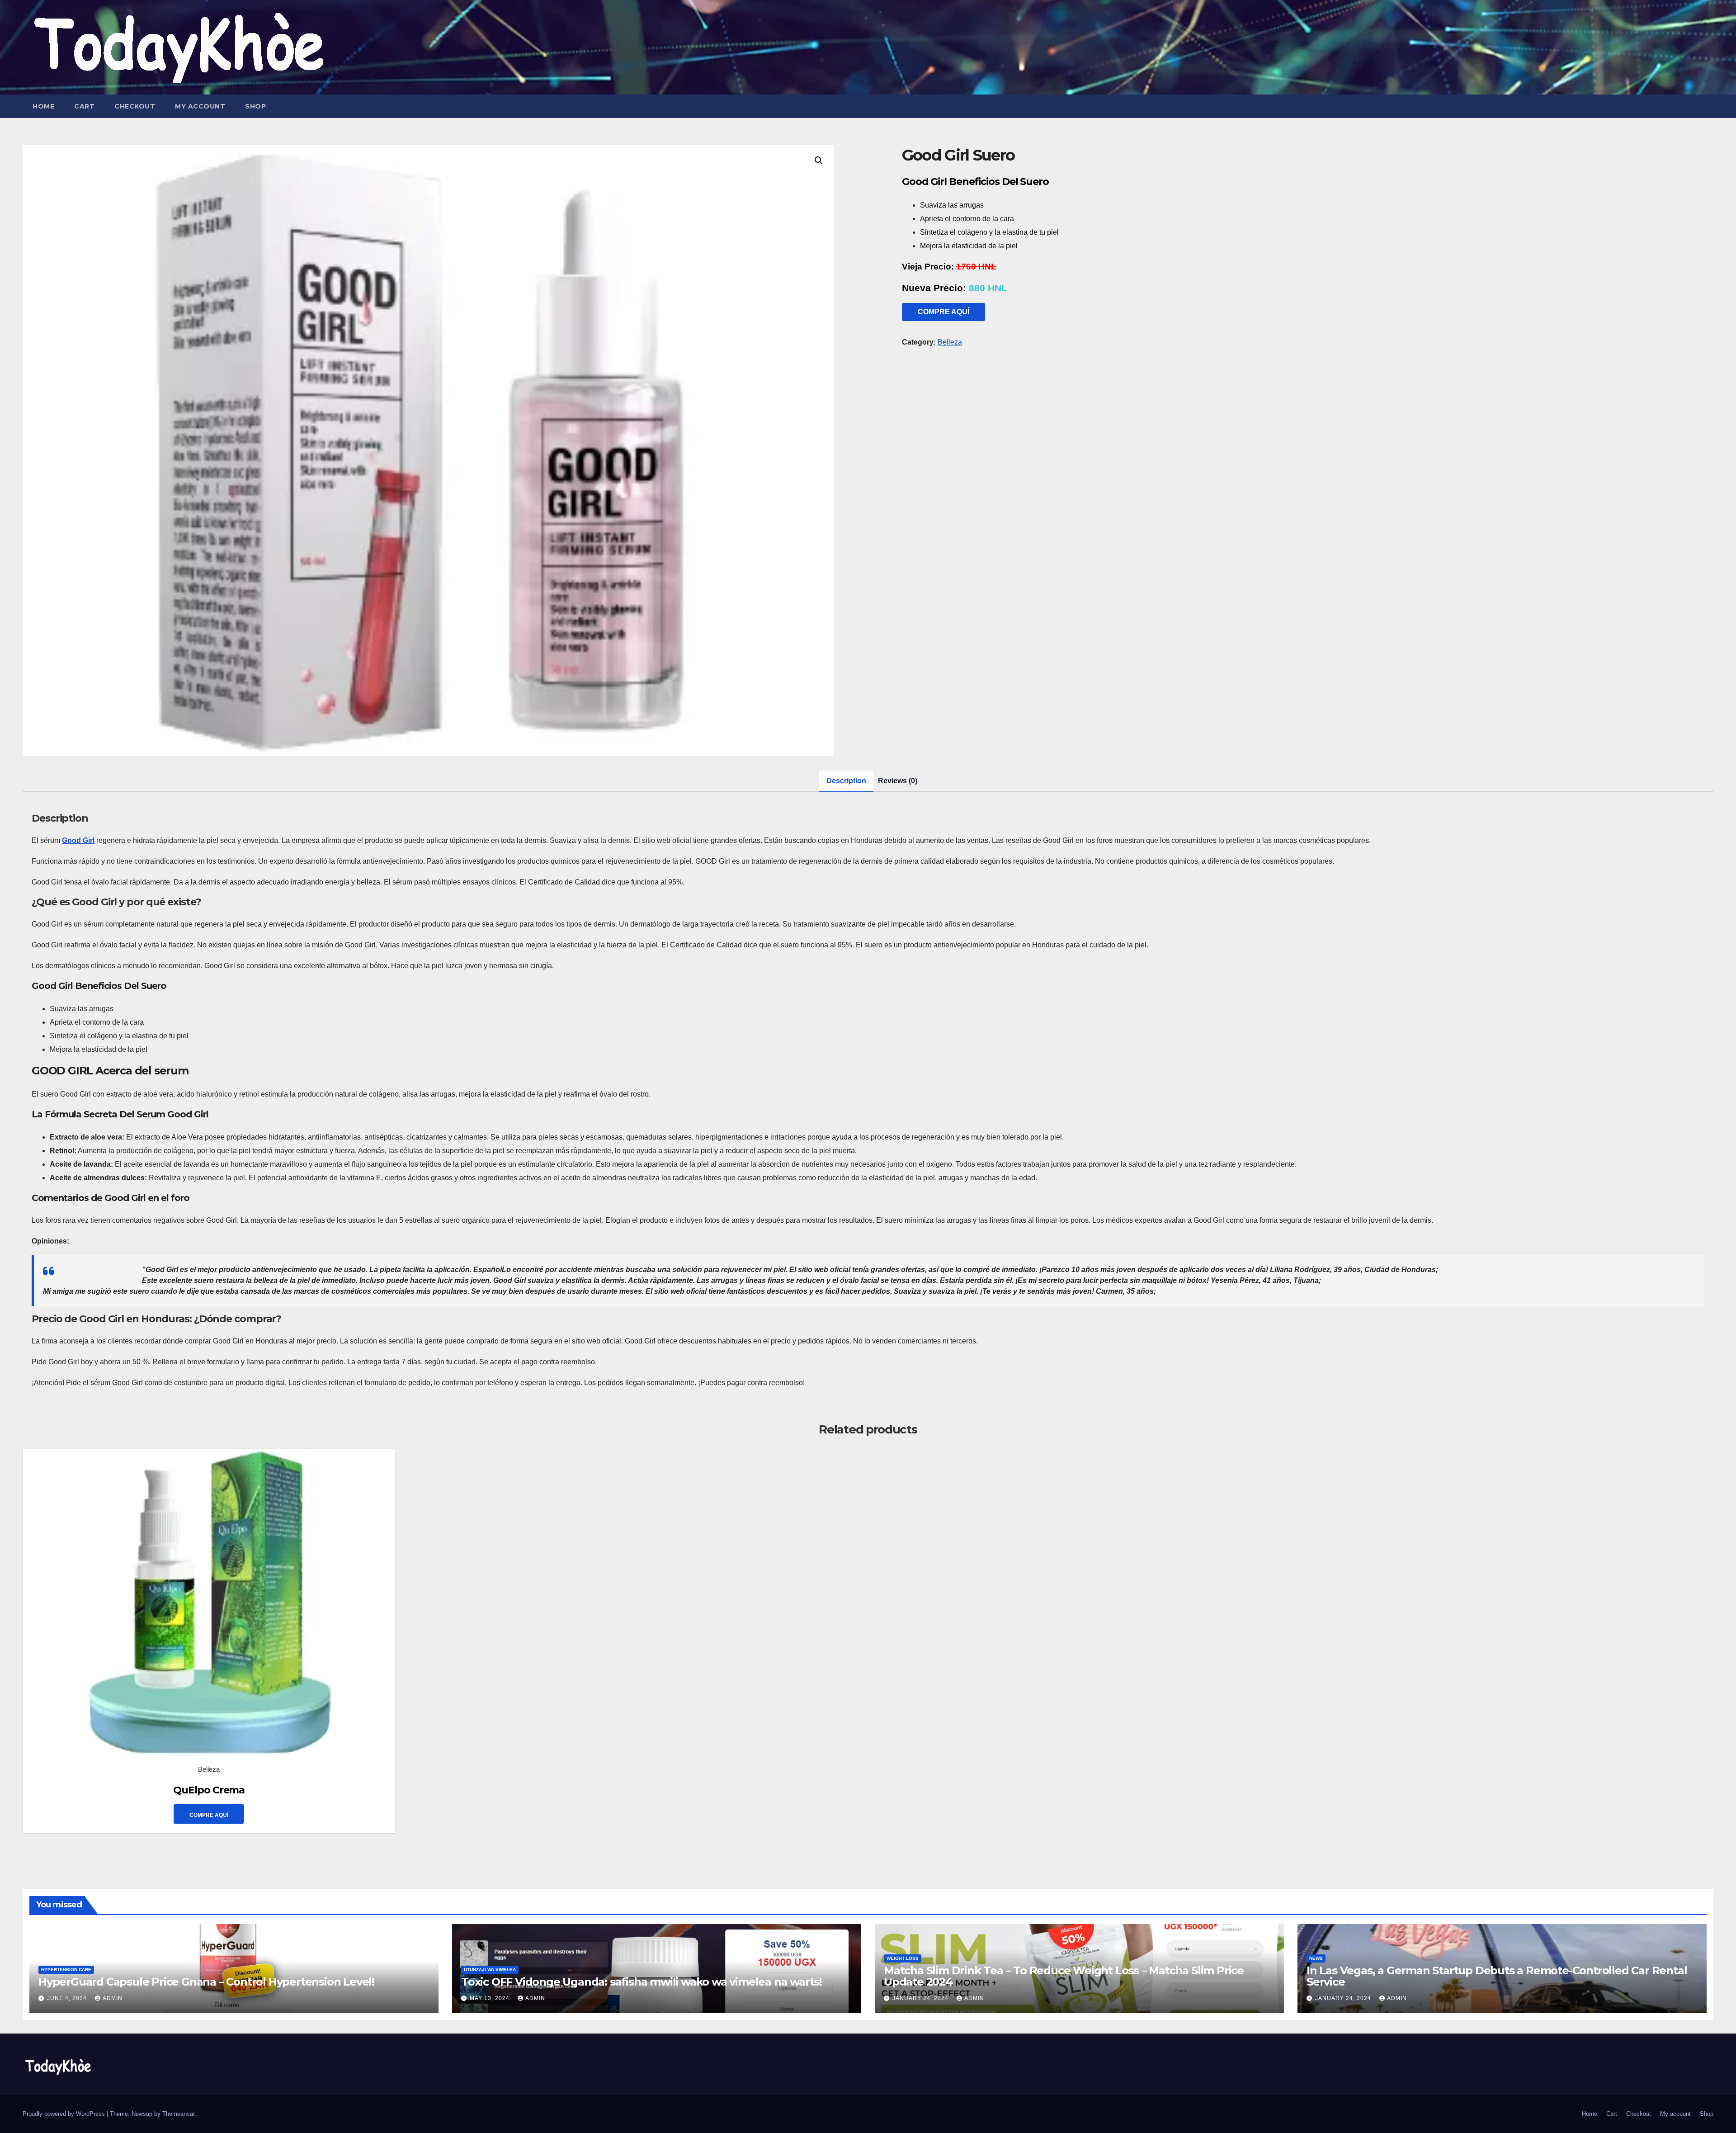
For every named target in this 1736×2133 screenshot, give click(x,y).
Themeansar (178, 2114)
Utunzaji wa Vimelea (490, 1970)
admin (113, 1998)
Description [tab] (846, 781)
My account (200, 106)
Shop (255, 106)
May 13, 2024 (491, 1998)
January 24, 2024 (921, 1998)
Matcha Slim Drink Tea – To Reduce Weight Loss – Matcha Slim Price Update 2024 (1064, 1976)
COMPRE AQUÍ (943, 312)
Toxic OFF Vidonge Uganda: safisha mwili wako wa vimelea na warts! (642, 1982)
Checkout (135, 106)
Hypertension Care (66, 1970)
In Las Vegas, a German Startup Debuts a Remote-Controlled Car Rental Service (1497, 1976)
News (1316, 1958)
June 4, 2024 (68, 1998)
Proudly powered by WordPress (65, 2114)
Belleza (950, 342)
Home (43, 106)
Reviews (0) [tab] (898, 781)
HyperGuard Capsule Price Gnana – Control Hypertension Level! (206, 1982)
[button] (819, 161)
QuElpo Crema (209, 1790)
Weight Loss (903, 1958)
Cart (84, 106)
